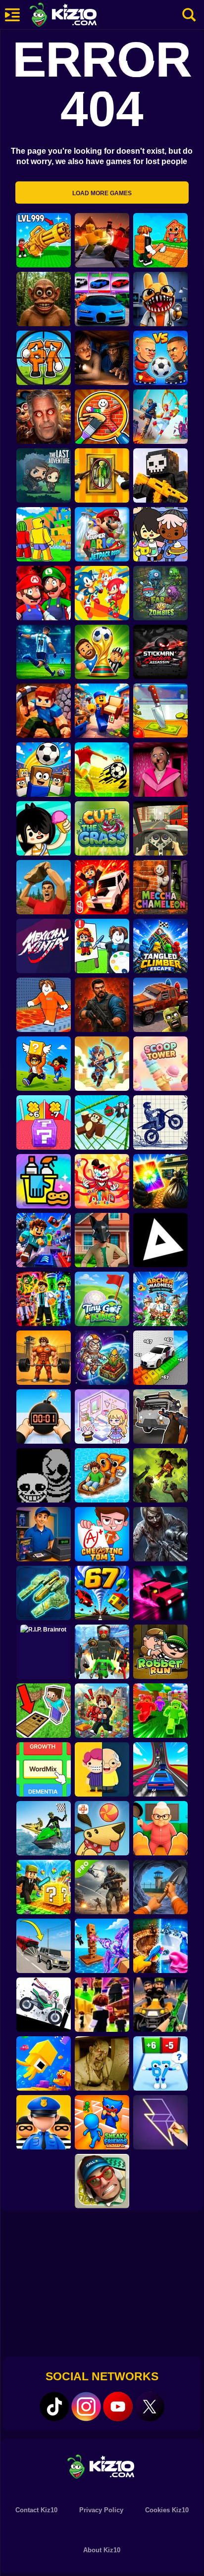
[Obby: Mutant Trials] (44, 1299)
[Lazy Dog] (102, 1828)
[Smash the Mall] (102, 2181)
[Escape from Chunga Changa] (44, 299)
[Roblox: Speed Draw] (102, 946)
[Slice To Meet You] (160, 711)
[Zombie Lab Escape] (102, 1005)
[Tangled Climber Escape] (160, 946)
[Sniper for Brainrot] (44, 358)
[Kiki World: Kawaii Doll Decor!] (102, 1417)
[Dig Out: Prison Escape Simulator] (160, 1887)
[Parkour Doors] (44, 1711)
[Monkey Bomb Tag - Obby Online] (102, 1122)
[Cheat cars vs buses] (44, 1946)
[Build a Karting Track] (160, 1769)
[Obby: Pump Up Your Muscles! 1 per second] (44, 1358)
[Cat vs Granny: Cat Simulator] (160, 1828)
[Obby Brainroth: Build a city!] (102, 1711)
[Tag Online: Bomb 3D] (44, 1417)
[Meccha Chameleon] (160, 887)
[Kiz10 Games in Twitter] (150, 2406)
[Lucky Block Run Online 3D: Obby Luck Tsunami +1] (44, 1122)
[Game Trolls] (44, 1240)
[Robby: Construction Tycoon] (160, 1711)
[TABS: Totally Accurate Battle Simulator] (160, 417)
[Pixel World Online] (160, 475)
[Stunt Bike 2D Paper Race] (160, 1122)
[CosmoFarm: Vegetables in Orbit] (102, 1358)
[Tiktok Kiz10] (54, 2406)
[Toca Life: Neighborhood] (160, 534)
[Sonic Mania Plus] (102, 593)
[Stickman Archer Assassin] (160, 652)
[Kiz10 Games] (102, 2466)
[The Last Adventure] (44, 475)
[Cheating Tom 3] (102, 1534)
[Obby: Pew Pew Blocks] (102, 1946)
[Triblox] (160, 1240)
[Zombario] (160, 1475)
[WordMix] (44, 1769)
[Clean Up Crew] (44, 1181)
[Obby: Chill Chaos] (102, 2005)
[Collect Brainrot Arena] (44, 1064)
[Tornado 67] (102, 1593)
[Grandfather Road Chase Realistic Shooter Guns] (160, 1417)
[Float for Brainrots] (102, 1475)
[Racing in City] (160, 828)
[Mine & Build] (44, 711)
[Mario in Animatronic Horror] (44, 593)
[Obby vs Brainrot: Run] (160, 2063)
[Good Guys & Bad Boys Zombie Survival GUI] (160, 1534)
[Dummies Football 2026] (102, 652)
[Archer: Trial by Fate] (102, 1064)
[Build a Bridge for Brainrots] (160, 240)
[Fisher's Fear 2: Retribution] (102, 358)
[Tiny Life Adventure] (102, 1769)
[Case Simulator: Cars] (102, 299)
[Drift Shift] (160, 1593)
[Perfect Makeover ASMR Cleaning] (160, 1946)
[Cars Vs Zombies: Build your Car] (160, 1005)
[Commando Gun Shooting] (102, 1887)
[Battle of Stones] (44, 887)
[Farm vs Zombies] (160, 593)
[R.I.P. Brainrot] (44, 1652)
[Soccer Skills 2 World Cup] (102, 770)
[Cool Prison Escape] (44, 1005)
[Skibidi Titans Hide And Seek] (102, 1652)
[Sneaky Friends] (102, 2122)
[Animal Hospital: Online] (160, 299)
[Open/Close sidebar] (12, 15)
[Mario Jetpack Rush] (102, 534)
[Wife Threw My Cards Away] (160, 1181)
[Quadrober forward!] (102, 1240)
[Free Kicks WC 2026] (44, 770)
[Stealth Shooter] (160, 2005)
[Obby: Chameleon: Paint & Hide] (102, 417)
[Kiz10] (79, 16)
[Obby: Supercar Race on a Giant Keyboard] (160, 1358)
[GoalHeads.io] (160, 358)
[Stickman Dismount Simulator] (44, 2005)
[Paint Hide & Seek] (102, 475)
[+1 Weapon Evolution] (44, 240)
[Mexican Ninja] (44, 946)
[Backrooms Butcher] (102, 2063)
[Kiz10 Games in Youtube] (118, 2406)
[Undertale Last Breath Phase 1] (44, 1475)
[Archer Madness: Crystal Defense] (160, 1299)
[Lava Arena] (102, 240)
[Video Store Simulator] (44, 1534)
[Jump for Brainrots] (44, 534)
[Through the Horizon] (44, 1593)
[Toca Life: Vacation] (44, 828)
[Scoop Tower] (160, 1064)
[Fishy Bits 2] (44, 2063)
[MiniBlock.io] (44, 1887)
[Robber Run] (160, 1652)
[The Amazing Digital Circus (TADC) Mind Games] (102, 1181)
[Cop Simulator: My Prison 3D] (44, 2122)
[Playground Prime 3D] (102, 887)
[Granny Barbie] (160, 770)
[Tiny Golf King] (102, 1299)
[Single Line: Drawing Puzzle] (160, 2122)
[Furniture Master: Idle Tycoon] (102, 711)
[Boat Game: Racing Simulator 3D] (44, 1828)
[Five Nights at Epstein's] (44, 417)
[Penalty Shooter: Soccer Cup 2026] (44, 652)
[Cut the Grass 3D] (102, 828)
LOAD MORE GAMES (102, 193)
